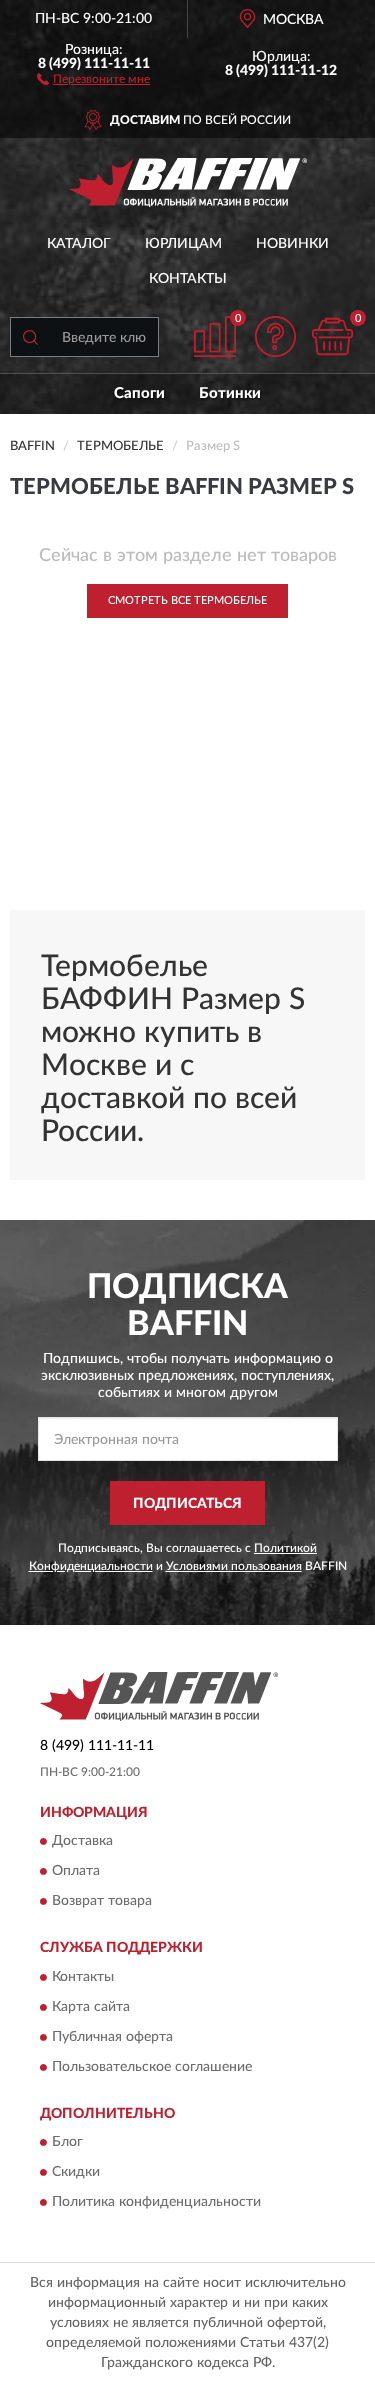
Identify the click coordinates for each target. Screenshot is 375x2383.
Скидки (76, 2172)
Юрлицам (183, 244)
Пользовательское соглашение (152, 2067)
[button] (93, 78)
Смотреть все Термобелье (187, 600)
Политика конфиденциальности (156, 2202)
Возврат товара (102, 1902)
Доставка (82, 1842)
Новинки (292, 244)
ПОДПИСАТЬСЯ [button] (187, 1504)
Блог (67, 2142)
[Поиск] (30, 337)
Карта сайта (91, 2007)
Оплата (76, 1872)
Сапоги (139, 393)
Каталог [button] (79, 244)
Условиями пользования (234, 1566)
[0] (332, 336)
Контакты (188, 279)
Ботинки (230, 393)
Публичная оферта (112, 2037)
